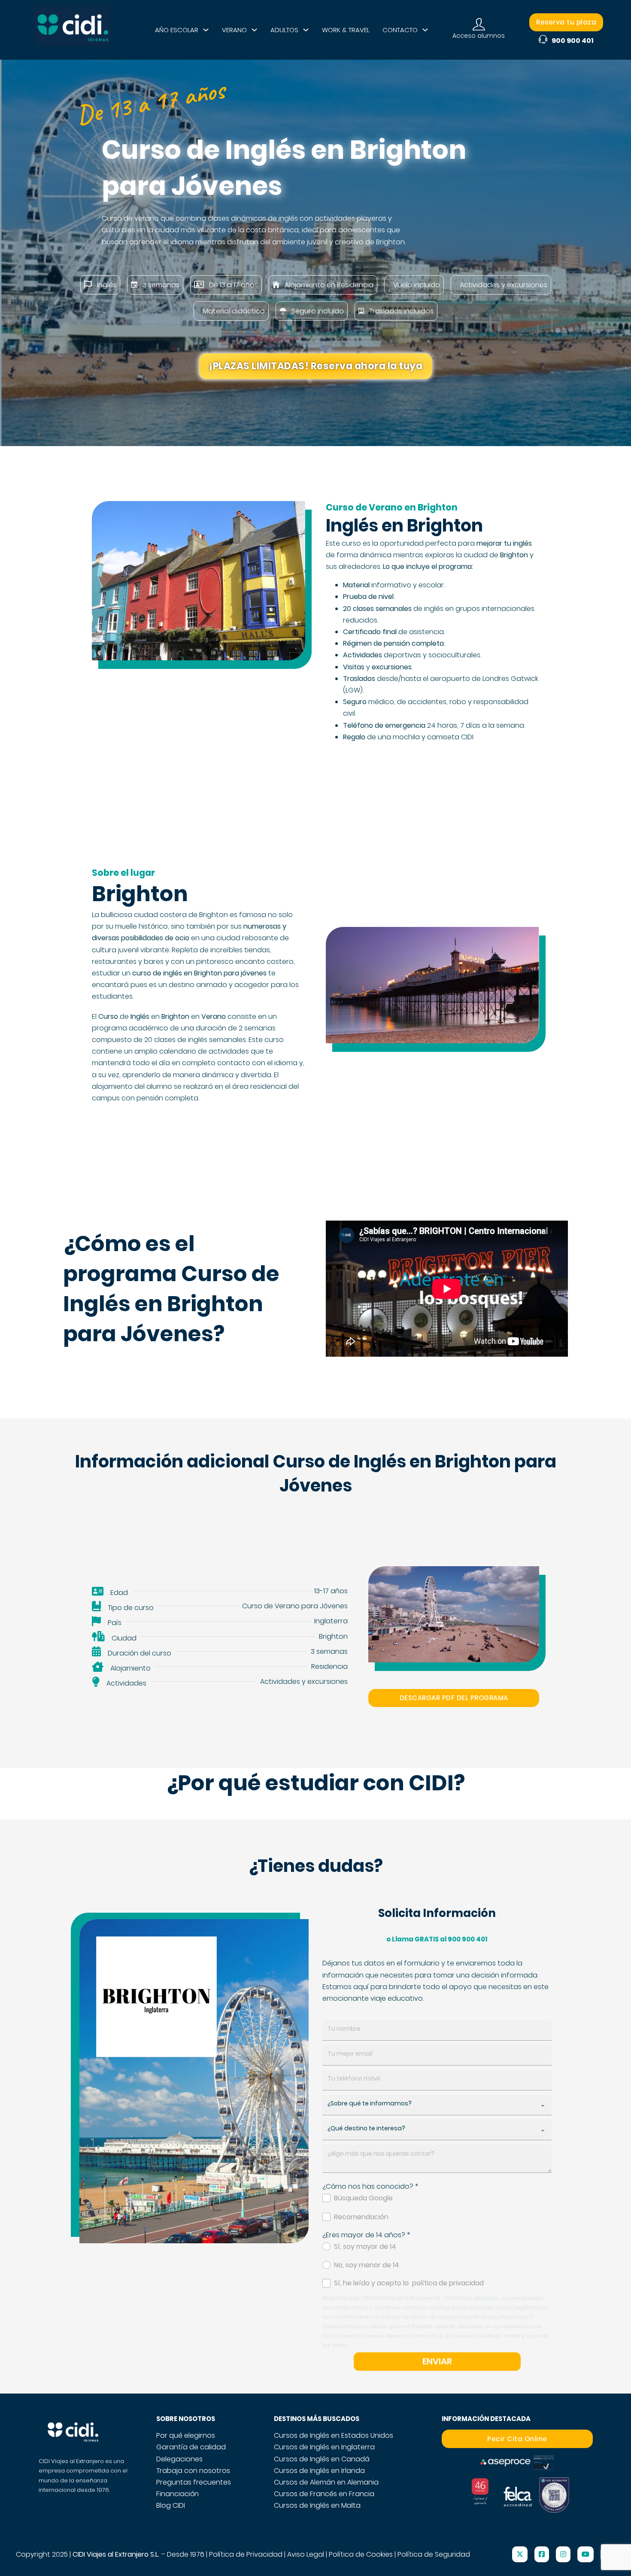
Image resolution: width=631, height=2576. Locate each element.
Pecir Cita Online (517, 2439)
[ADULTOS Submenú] (306, 30)
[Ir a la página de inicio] (73, 30)
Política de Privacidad (246, 2554)
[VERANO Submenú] (254, 30)
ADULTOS (284, 30)
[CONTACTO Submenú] (425, 30)
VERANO (234, 30)
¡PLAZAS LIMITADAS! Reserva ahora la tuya (315, 366)
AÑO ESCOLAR (177, 30)
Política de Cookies (361, 2554)
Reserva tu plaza (566, 22)
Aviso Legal (306, 2554)
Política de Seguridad (434, 2554)
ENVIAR (437, 2361)
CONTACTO (400, 30)
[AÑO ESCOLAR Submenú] (206, 30)
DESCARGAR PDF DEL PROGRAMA (454, 1698)
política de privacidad (448, 2283)
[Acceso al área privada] (479, 25)
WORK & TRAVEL (346, 30)
